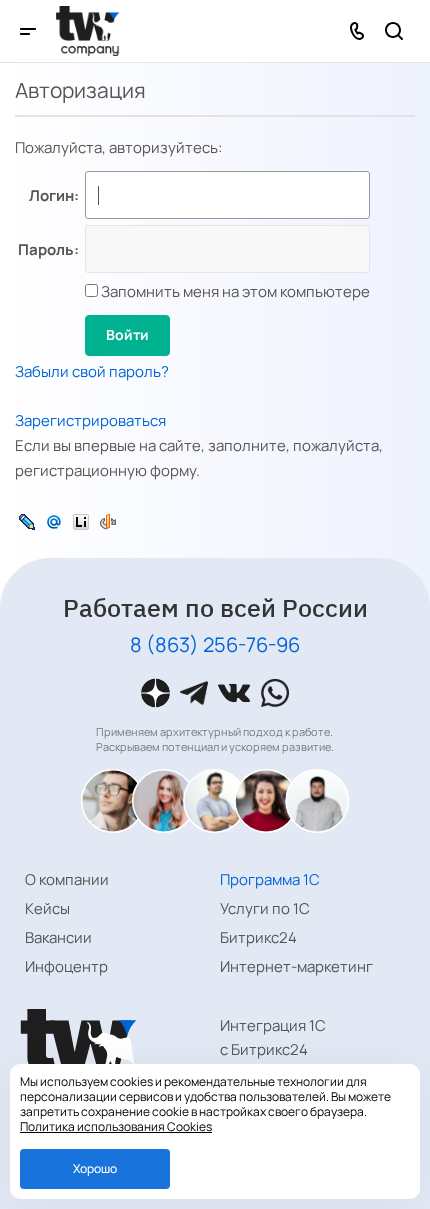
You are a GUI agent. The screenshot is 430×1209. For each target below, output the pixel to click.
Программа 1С (270, 879)
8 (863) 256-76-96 (215, 645)
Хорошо (95, 1168)
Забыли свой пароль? (92, 371)
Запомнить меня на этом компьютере (234, 291)
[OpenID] (108, 520)
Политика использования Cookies (116, 1126)
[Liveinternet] (81, 520)
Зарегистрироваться (90, 420)
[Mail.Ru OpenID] (54, 520)
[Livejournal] (27, 520)
